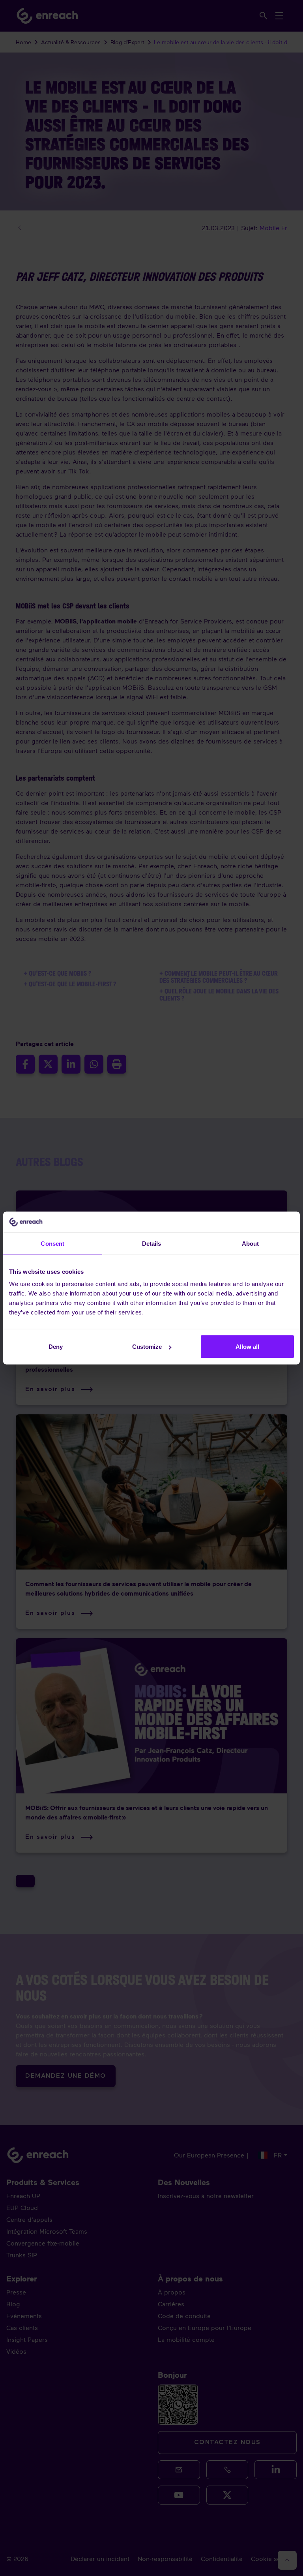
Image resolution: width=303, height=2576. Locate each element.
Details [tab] (152, 1243)
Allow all (247, 1347)
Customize (147, 1347)
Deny (56, 1347)
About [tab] (251, 1243)
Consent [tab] (52, 1243)
